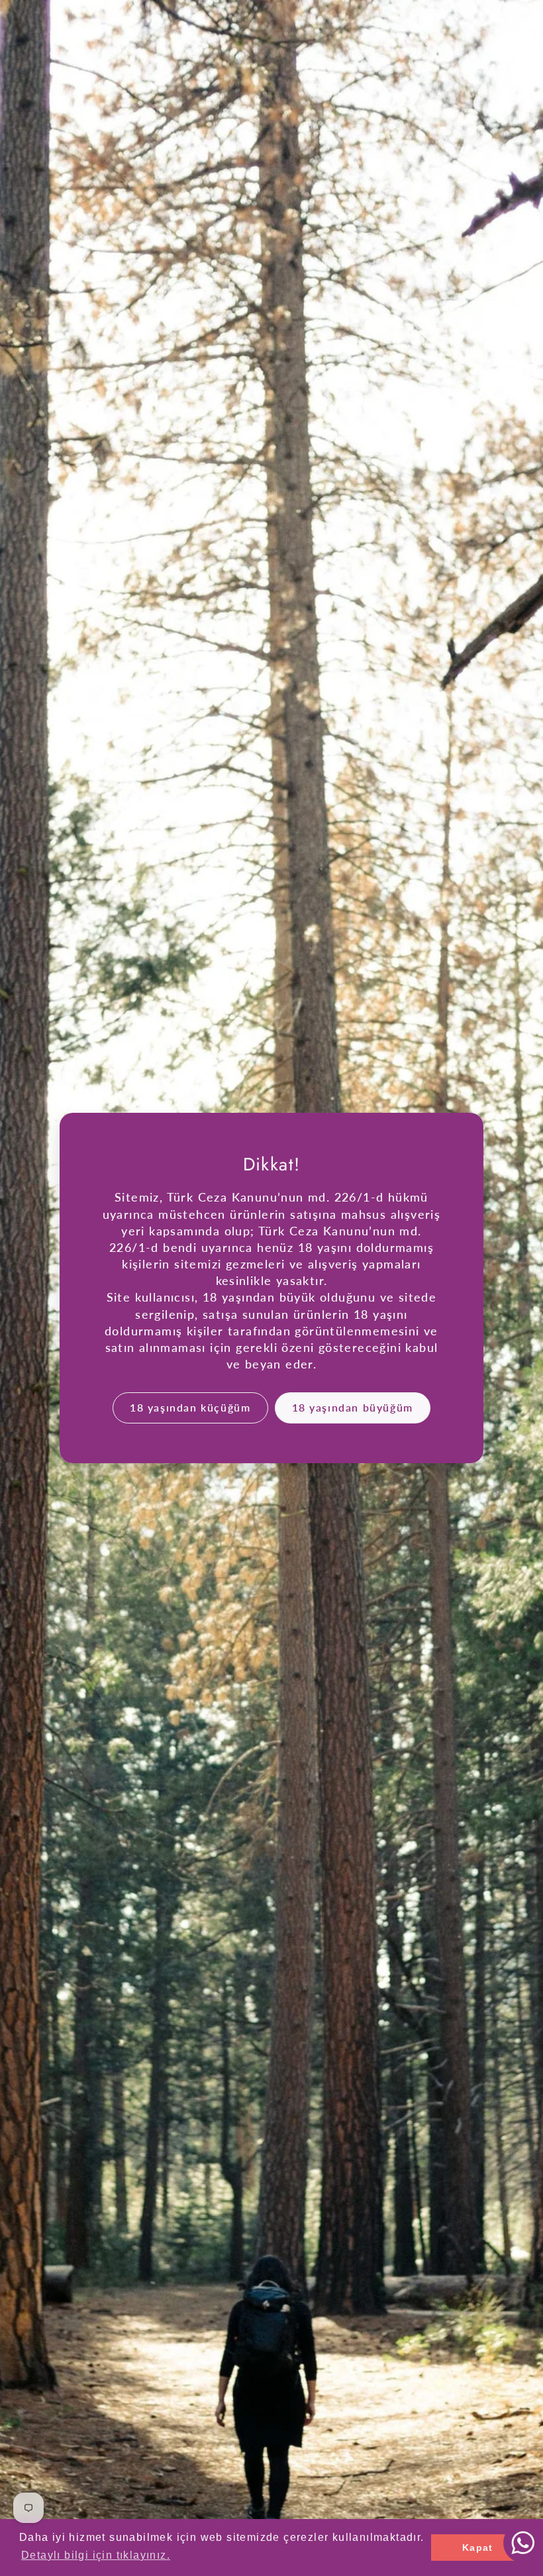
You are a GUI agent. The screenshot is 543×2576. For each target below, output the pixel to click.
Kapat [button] (478, 2548)
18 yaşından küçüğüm (190, 1407)
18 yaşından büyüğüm (353, 1407)
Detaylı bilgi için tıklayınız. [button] (96, 2555)
